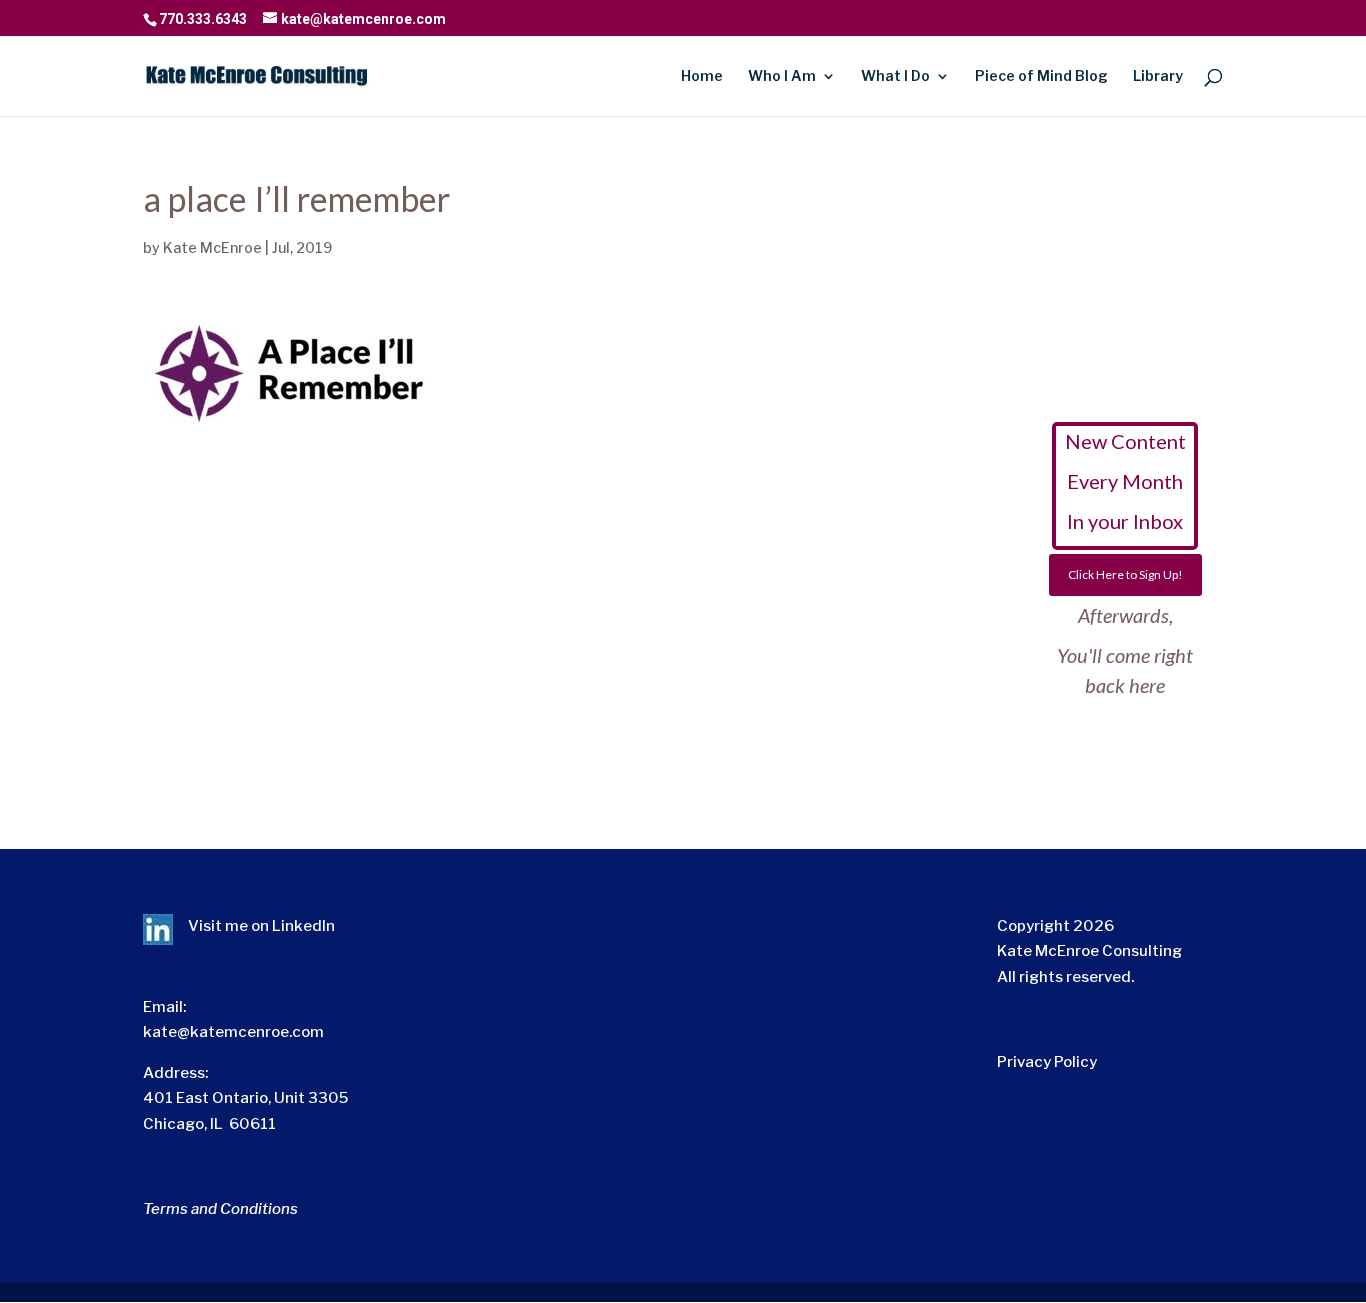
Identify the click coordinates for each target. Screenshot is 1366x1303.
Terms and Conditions (220, 1209)
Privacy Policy (1047, 1062)
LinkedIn (303, 926)
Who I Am (782, 76)
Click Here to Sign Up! (1125, 574)
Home (702, 76)
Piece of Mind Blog (1041, 76)
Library (1158, 76)
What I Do (895, 76)
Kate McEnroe (212, 247)
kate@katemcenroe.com (233, 1032)
